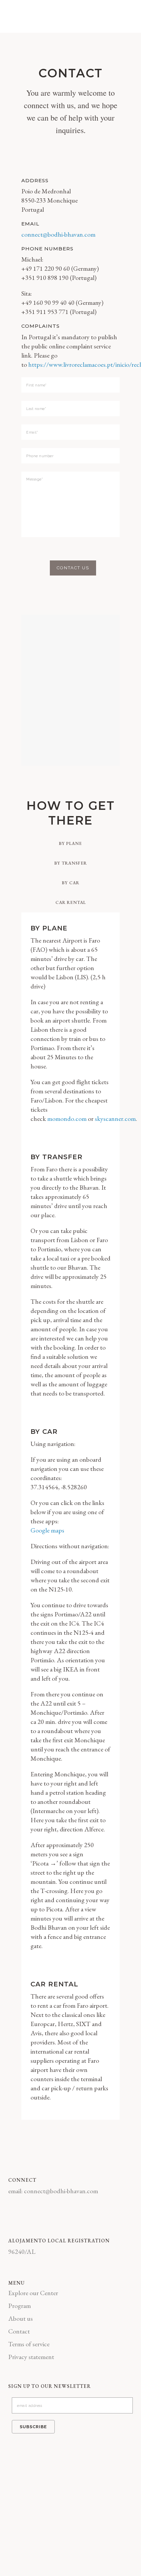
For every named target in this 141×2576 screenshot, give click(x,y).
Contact (19, 2331)
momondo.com (67, 1119)
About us (20, 2318)
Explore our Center (33, 2293)
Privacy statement (31, 2357)
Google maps (47, 1530)
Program (20, 2306)
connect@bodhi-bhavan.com (58, 234)
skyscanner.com (115, 1119)
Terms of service (29, 2344)
